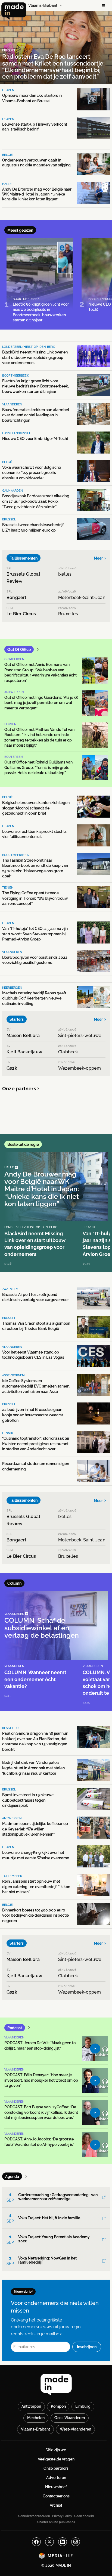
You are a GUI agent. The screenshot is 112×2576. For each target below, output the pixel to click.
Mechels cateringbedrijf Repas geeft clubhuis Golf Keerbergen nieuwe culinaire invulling (34, 998)
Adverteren (56, 2478)
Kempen (58, 2406)
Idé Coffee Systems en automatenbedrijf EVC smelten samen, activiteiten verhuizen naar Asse (36, 1386)
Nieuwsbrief (56, 2487)
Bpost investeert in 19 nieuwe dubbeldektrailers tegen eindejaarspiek (28, 1800)
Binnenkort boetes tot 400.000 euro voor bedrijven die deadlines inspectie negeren (35, 1915)
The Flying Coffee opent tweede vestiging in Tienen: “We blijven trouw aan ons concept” (35, 898)
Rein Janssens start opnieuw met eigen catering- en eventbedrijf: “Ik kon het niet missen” (36, 1887)
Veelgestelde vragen (56, 2459)
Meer (98, 558)
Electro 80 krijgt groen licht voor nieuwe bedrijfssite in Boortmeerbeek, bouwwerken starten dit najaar (35, 386)
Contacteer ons (56, 2496)
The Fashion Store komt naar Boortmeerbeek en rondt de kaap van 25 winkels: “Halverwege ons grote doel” (35, 868)
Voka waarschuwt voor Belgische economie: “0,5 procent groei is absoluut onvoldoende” (32, 473)
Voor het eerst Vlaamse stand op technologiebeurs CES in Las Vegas (33, 1355)
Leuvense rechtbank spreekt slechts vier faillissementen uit (34, 834)
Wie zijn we (56, 2450)
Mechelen (36, 2418)
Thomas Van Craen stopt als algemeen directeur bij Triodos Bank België (36, 1326)
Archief (56, 2505)
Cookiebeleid (84, 2516)
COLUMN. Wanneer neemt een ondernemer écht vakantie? (35, 1679)
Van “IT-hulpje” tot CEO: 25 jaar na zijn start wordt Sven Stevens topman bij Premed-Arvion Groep (35, 934)
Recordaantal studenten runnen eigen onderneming (36, 1466)
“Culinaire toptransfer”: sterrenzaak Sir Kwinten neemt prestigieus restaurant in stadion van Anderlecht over (36, 1444)
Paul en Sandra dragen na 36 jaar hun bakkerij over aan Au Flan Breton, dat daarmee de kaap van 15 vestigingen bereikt (35, 1741)
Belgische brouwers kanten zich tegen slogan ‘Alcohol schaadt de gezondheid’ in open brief (36, 808)
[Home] (14, 11)
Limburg (83, 2406)
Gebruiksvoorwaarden (34, 2516)
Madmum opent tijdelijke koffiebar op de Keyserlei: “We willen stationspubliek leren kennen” (35, 1829)
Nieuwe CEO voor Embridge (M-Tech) (35, 439)
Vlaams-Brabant (35, 2429)
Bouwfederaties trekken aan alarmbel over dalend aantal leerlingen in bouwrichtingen (36, 415)
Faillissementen (24, 558)
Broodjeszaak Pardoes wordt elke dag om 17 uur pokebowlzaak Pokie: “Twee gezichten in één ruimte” (36, 501)
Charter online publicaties (56, 2522)
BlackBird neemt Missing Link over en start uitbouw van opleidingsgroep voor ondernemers (35, 357)
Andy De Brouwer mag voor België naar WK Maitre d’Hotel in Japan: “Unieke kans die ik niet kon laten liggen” (37, 194)
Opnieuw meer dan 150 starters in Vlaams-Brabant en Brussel (32, 98)
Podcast (15, 2028)
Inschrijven (87, 2347)
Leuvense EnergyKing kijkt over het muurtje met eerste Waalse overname (36, 1855)
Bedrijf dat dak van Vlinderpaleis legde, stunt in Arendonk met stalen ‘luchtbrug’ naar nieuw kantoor (33, 1768)
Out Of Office (19, 650)
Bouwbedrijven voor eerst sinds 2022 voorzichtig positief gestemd (35, 960)
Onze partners (19, 1089)
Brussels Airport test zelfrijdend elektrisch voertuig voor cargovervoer (35, 1297)
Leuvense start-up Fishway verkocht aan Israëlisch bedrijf (35, 127)
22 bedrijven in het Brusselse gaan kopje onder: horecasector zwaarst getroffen (33, 1415)
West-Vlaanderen (75, 2429)
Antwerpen (31, 2406)
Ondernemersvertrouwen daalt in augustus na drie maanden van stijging (36, 163)
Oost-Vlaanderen (70, 2418)
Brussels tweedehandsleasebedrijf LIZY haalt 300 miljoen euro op (33, 527)
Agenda (12, 2177)
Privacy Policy (62, 2516)
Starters (17, 1019)
